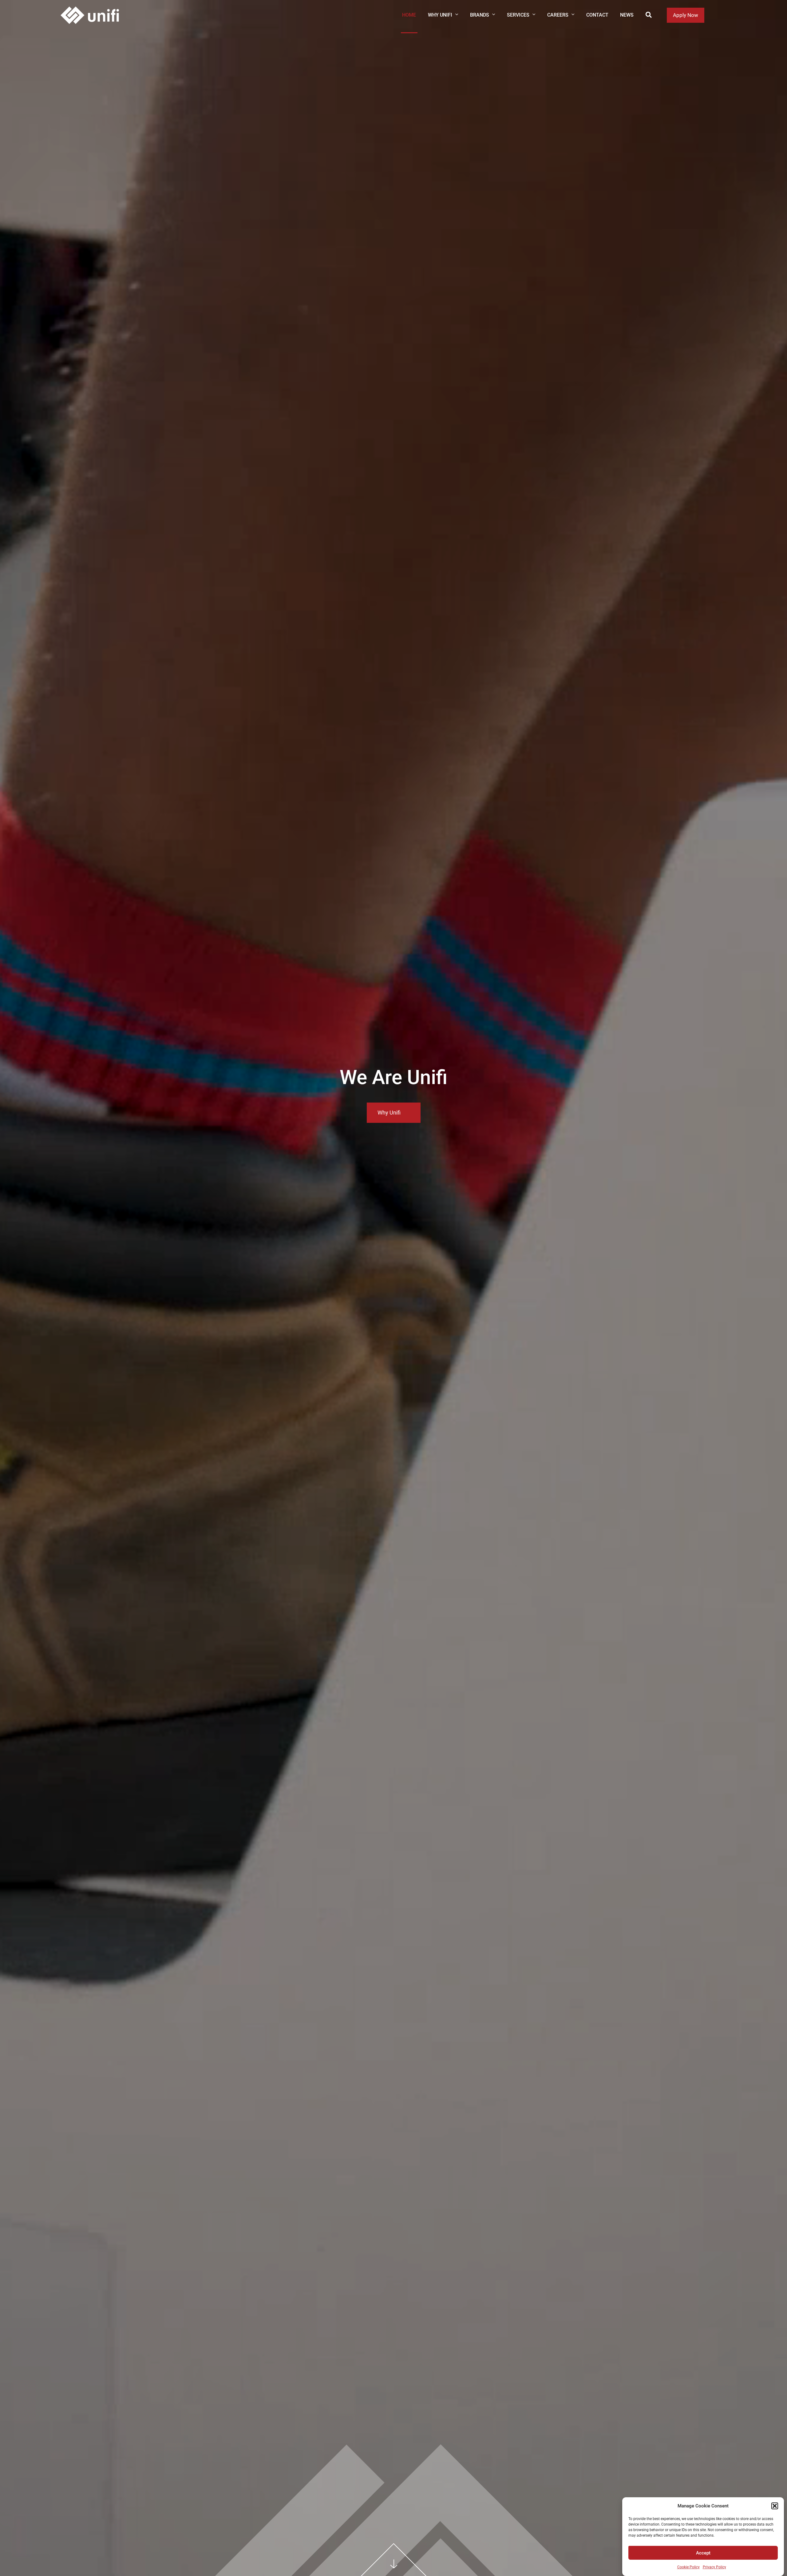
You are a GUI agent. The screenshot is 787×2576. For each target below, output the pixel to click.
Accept (703, 2553)
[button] (775, 2506)
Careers (558, 15)
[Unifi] (90, 15)
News (627, 15)
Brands (480, 15)
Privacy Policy (714, 2567)
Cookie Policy (688, 2567)
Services (518, 15)
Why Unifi (440, 15)
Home (409, 15)
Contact (597, 15)
